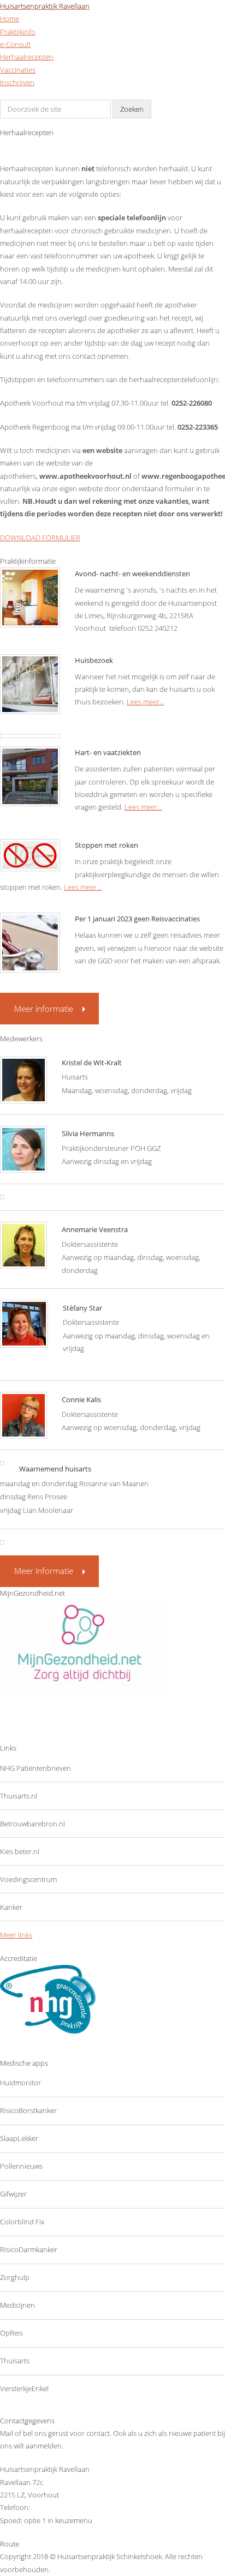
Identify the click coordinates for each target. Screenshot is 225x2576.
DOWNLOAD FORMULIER (40, 538)
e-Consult (15, 44)
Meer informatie (44, 1009)
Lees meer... (146, 702)
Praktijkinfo (18, 32)
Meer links (16, 1935)
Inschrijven (17, 82)
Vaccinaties (18, 70)
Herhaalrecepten (27, 57)
